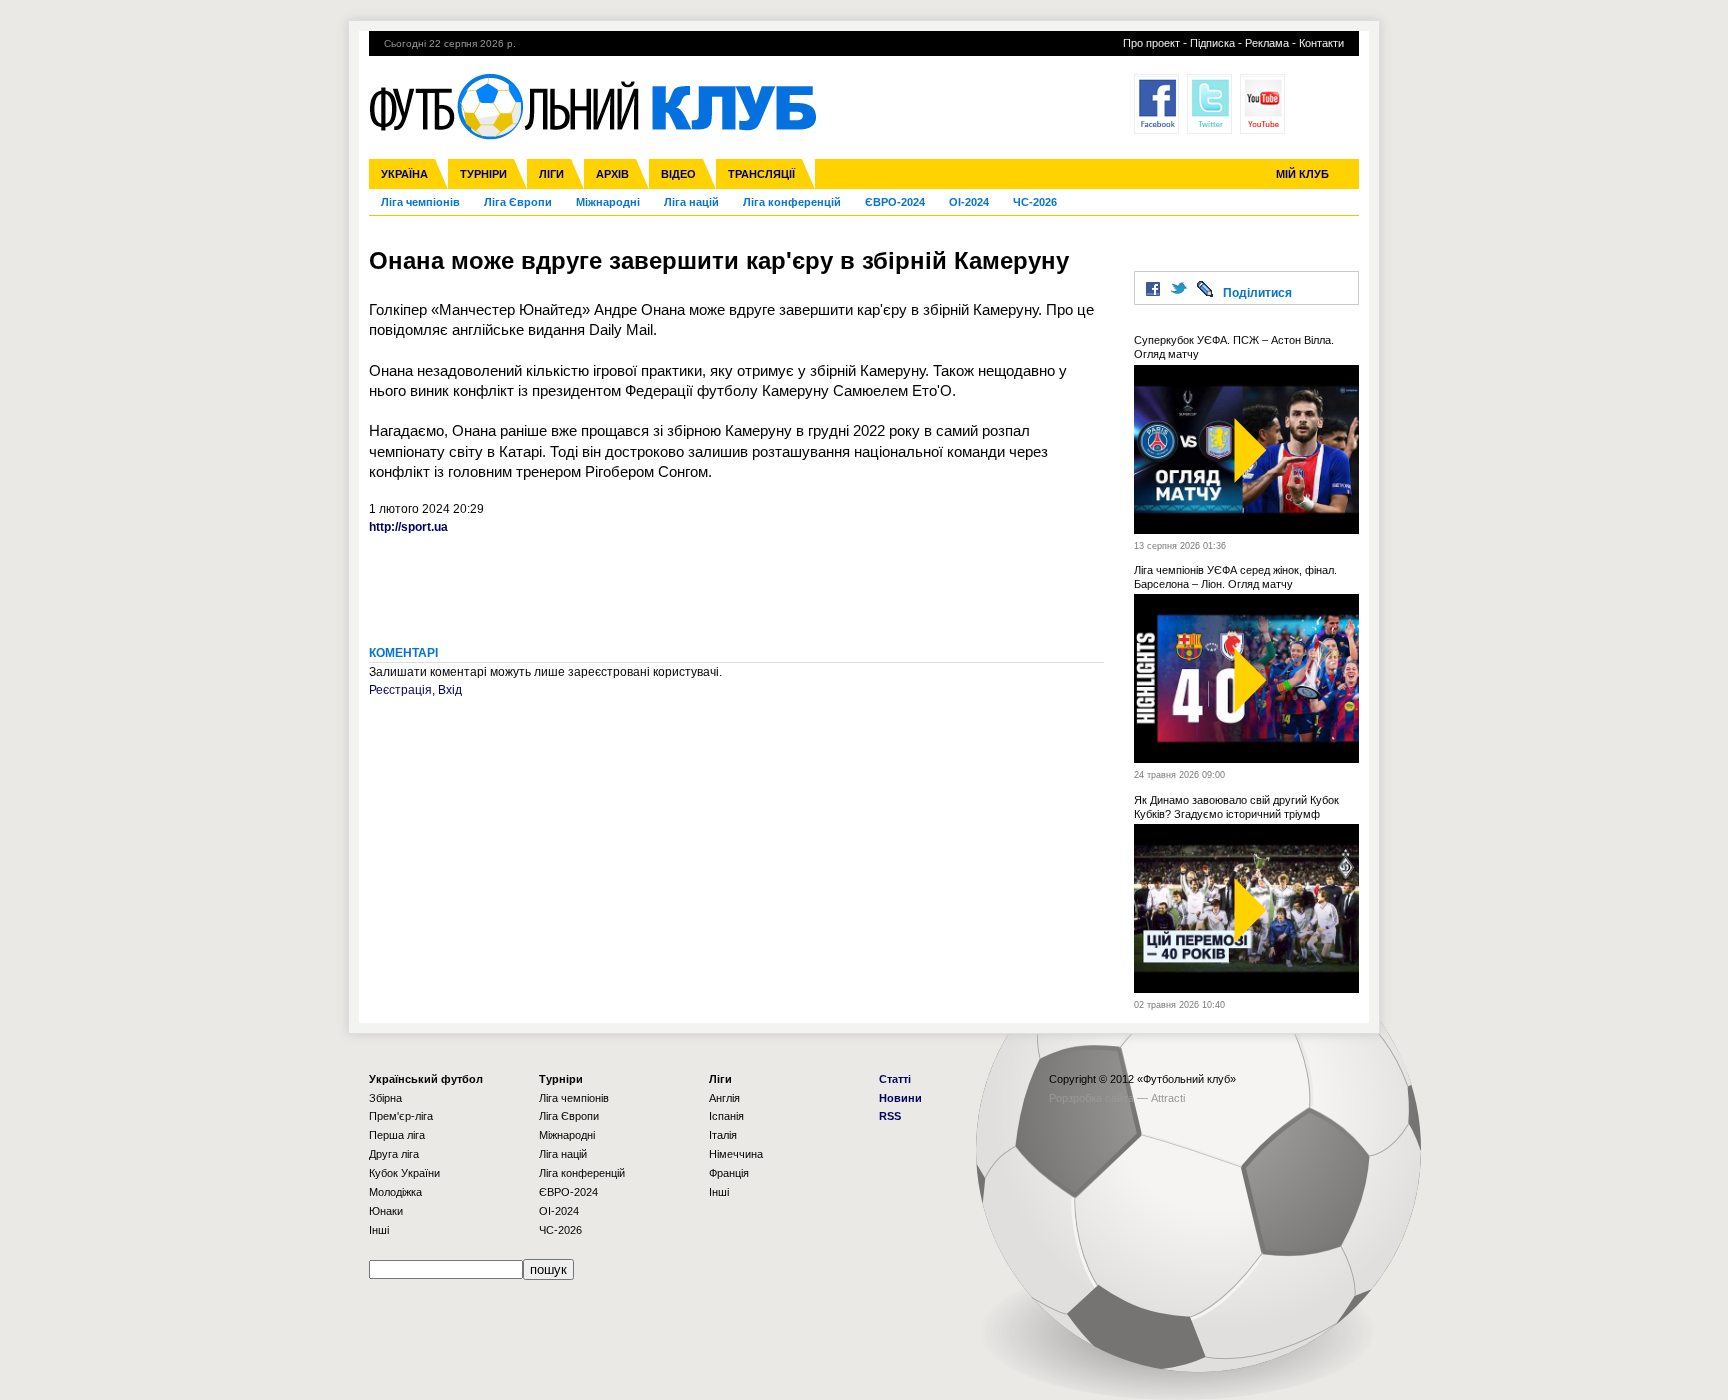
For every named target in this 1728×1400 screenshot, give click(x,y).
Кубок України (404, 1173)
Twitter (1209, 104)
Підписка (1212, 43)
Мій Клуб (1302, 174)
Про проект (1151, 43)
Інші (379, 1230)
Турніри (483, 174)
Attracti (1168, 1098)
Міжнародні (608, 202)
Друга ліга (394, 1154)
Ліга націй (691, 202)
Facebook (1156, 104)
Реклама (1267, 43)
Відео (678, 174)
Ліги (551, 174)
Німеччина (736, 1154)
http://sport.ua (408, 527)
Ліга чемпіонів (420, 202)
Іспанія (726, 1116)
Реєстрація (400, 690)
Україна (404, 174)
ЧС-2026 (1035, 202)
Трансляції (761, 174)
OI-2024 (969, 202)
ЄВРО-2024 (895, 202)
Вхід (450, 690)
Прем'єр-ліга (401, 1116)
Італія (723, 1135)
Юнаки (386, 1211)
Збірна (385, 1098)
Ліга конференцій (792, 202)
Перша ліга (397, 1135)
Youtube (1262, 104)
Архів (612, 174)
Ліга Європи (518, 202)
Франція (729, 1173)
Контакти (1321, 43)
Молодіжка (395, 1192)
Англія (724, 1098)
